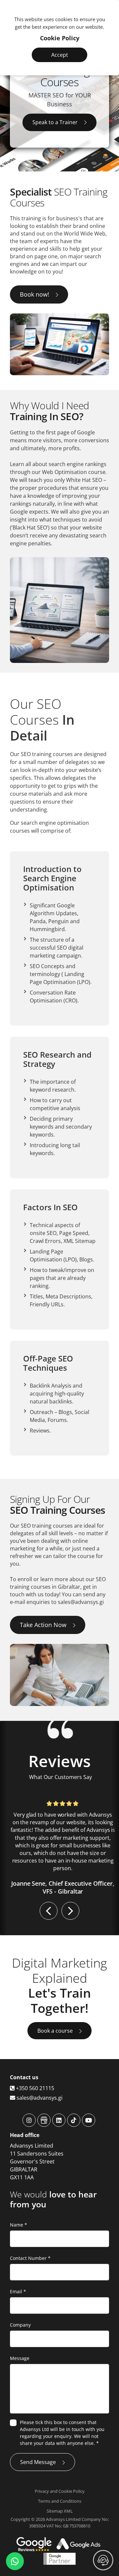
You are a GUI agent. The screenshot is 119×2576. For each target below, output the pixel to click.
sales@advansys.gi (39, 2098)
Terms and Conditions (60, 2501)
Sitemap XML (60, 2511)
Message (20, 2358)
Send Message (38, 2462)
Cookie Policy (60, 38)
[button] (49, 1911)
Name (19, 2225)
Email (18, 2291)
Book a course (55, 2031)
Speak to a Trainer (55, 122)
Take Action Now (43, 1625)
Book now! (35, 294)
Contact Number (30, 2258)
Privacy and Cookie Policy (60, 2491)
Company (20, 2325)
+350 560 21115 (34, 2088)
